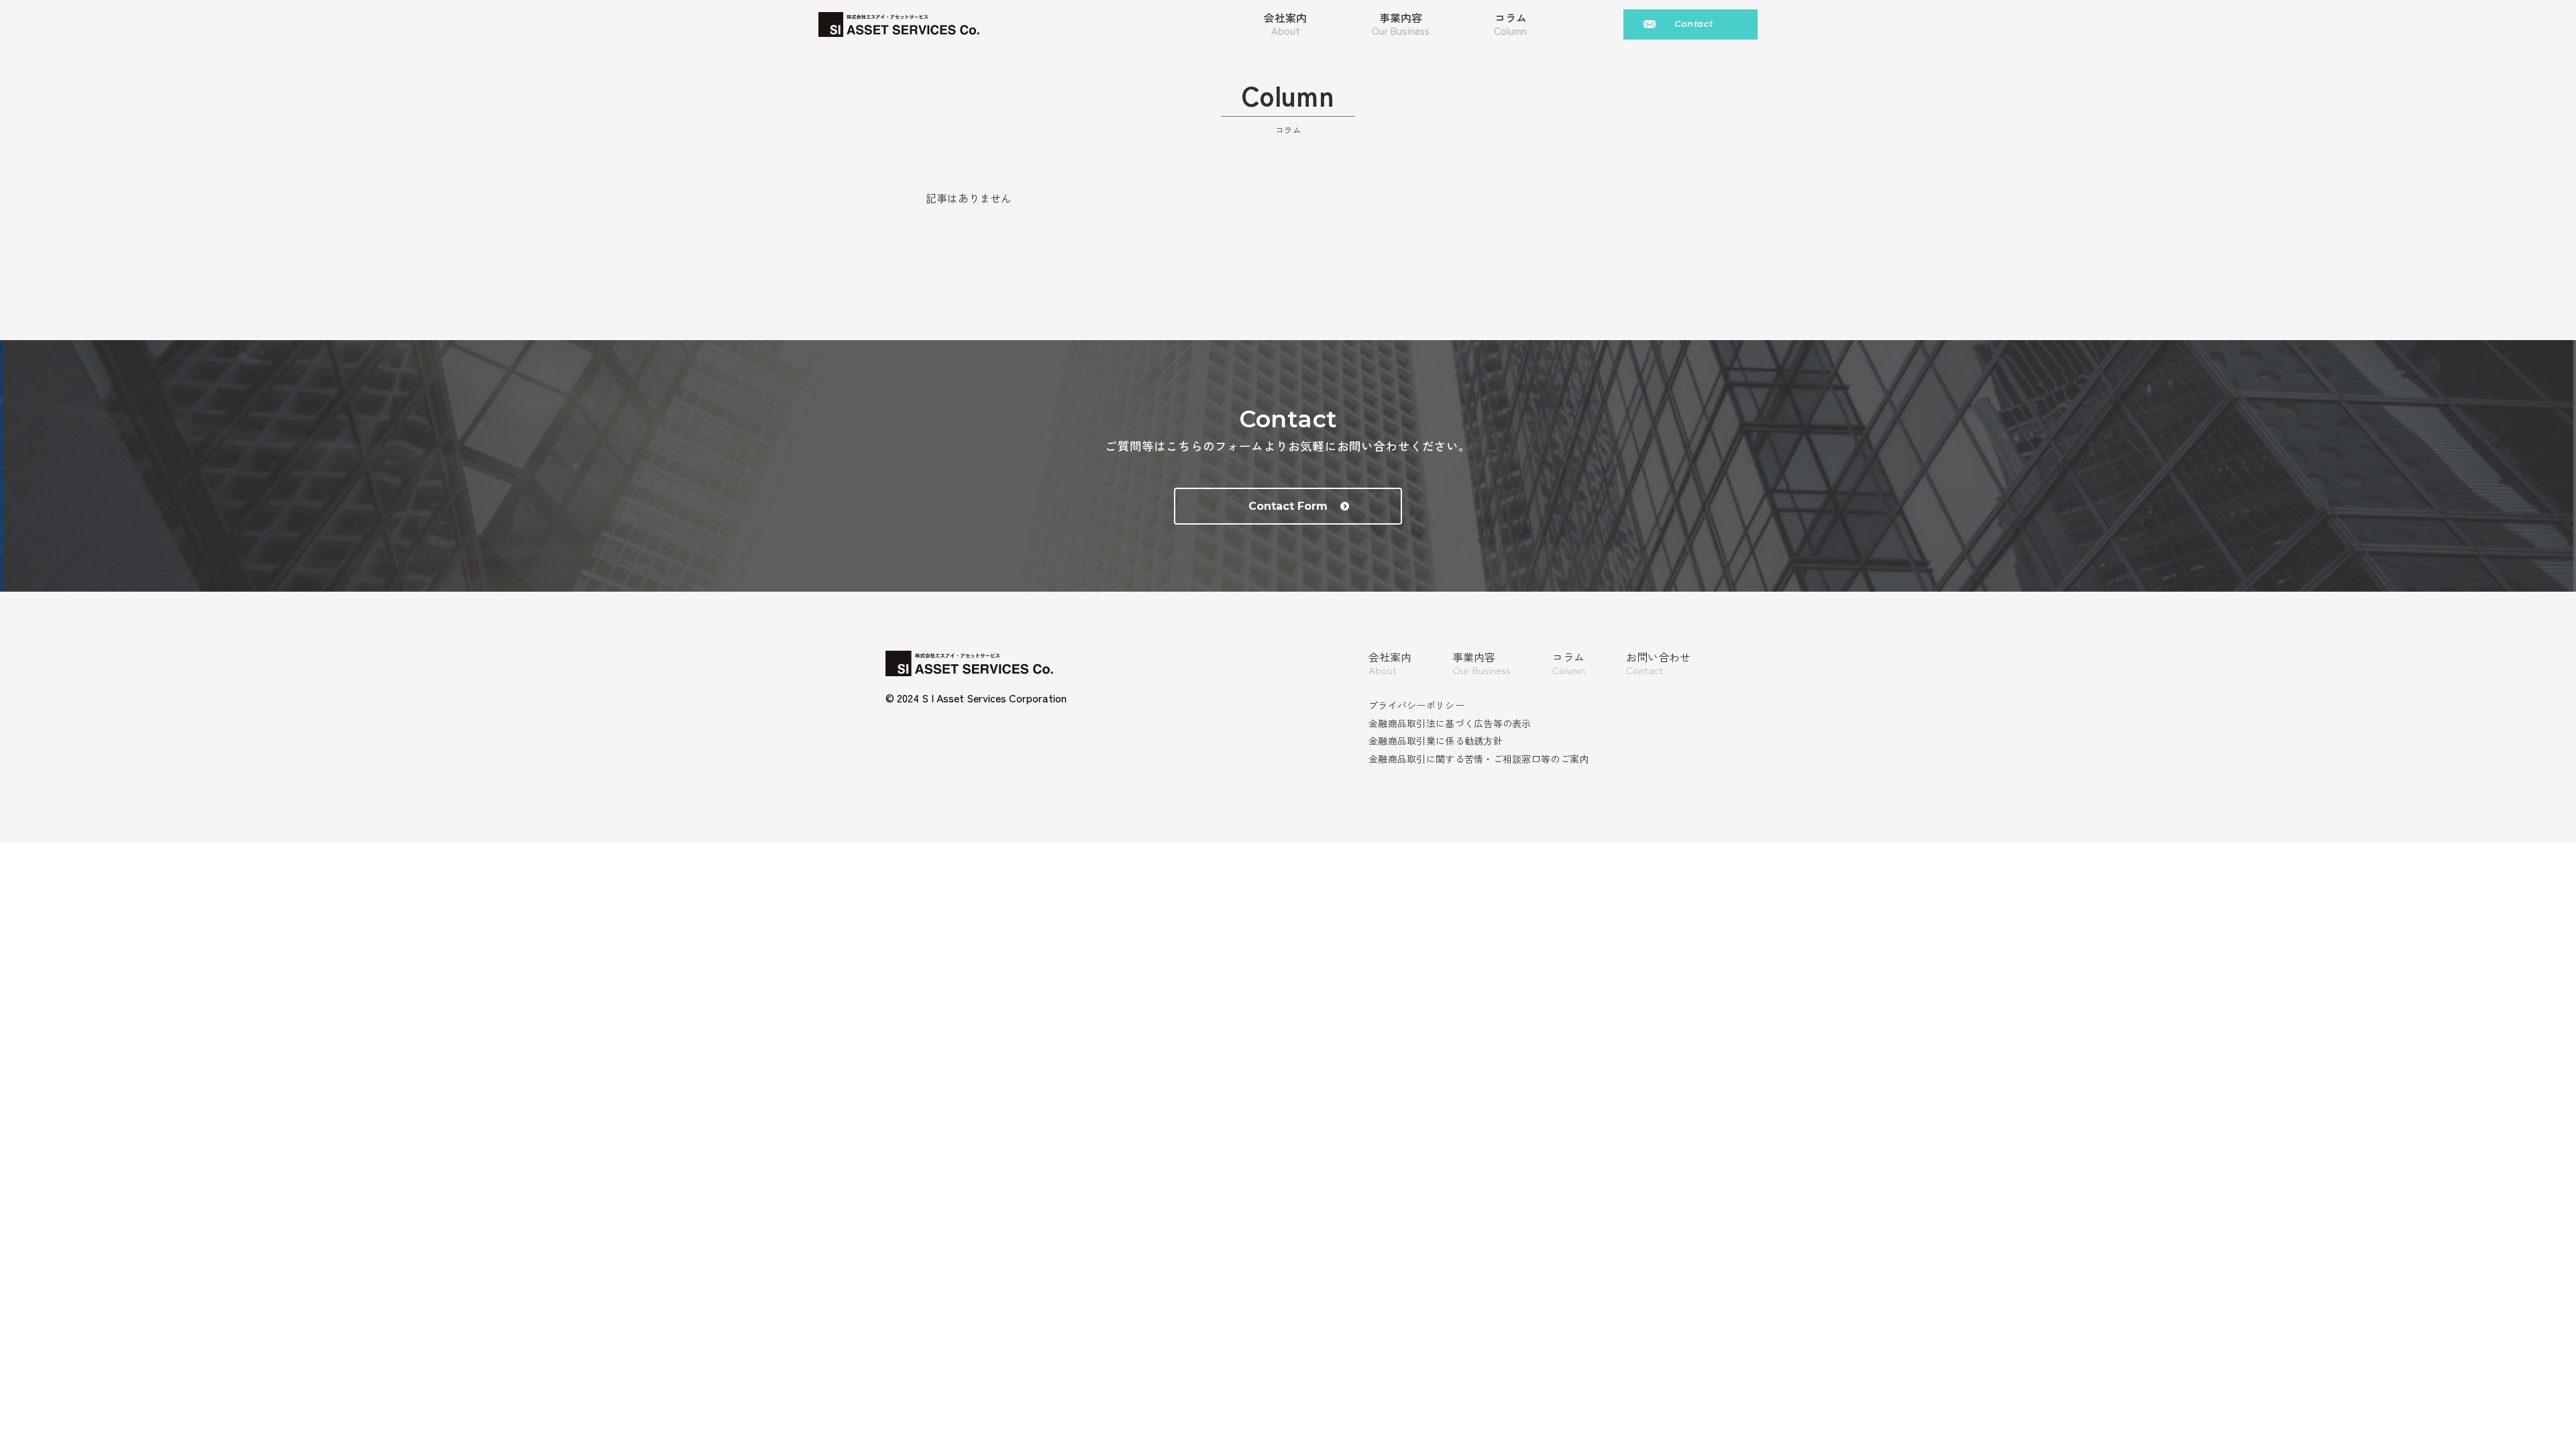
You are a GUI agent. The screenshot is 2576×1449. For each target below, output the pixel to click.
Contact (1694, 24)
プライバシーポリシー (1416, 705)
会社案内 (1285, 24)
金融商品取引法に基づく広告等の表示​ (1450, 723)
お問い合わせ (1658, 663)
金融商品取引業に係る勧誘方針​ (1436, 741)
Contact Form (1288, 506)
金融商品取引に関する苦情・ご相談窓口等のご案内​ (1479, 759)
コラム (1569, 663)
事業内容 (1401, 24)
